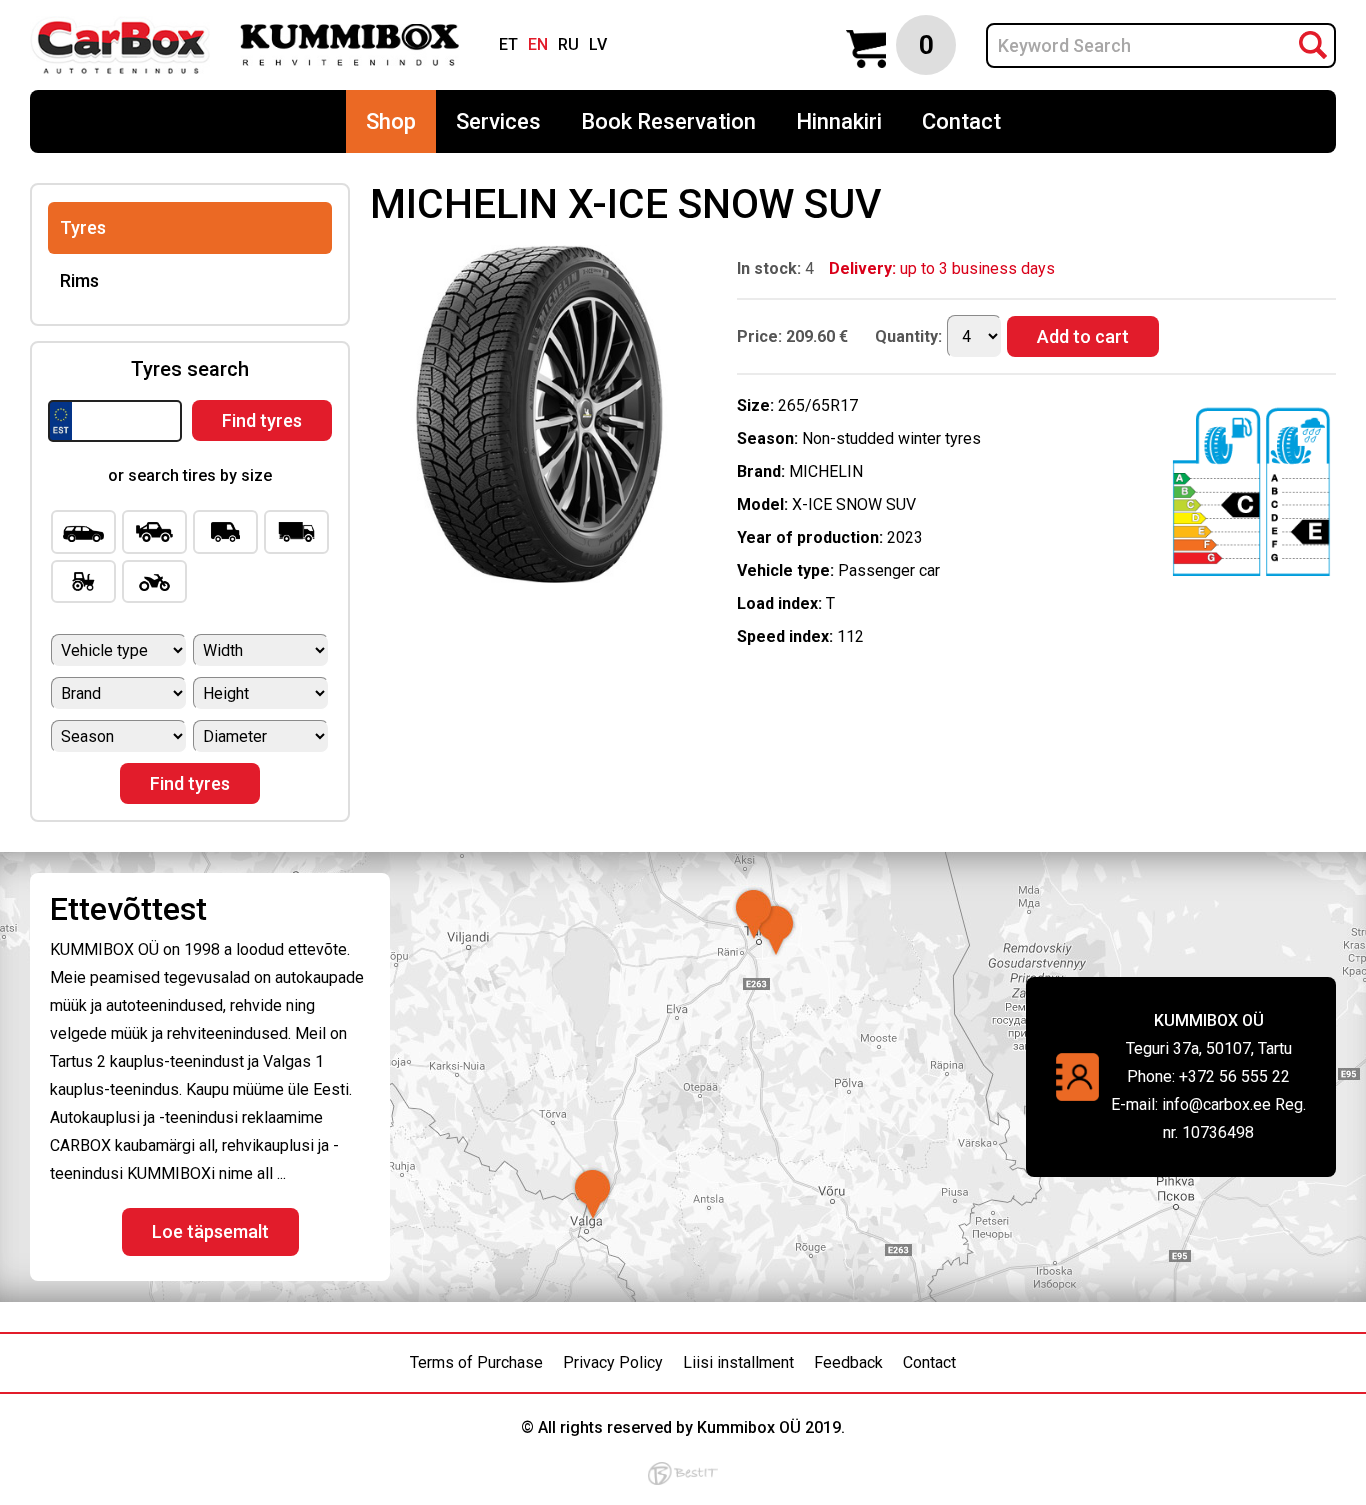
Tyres (83, 227)
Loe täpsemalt (210, 1231)
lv (598, 44)
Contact (961, 121)
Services (498, 121)
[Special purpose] (83, 582)
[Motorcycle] (154, 582)
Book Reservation (668, 121)
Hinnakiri (839, 121)
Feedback (848, 1362)
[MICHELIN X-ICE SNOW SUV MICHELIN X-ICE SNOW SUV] (539, 577)
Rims (79, 280)
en (538, 44)
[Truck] (296, 532)
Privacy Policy (613, 1362)
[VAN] (225, 532)
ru (568, 44)
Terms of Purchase (476, 1362)
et (508, 44)
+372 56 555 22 (1234, 1076)
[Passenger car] (83, 532)
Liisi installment (738, 1362)
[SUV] (154, 532)
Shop (391, 121)
